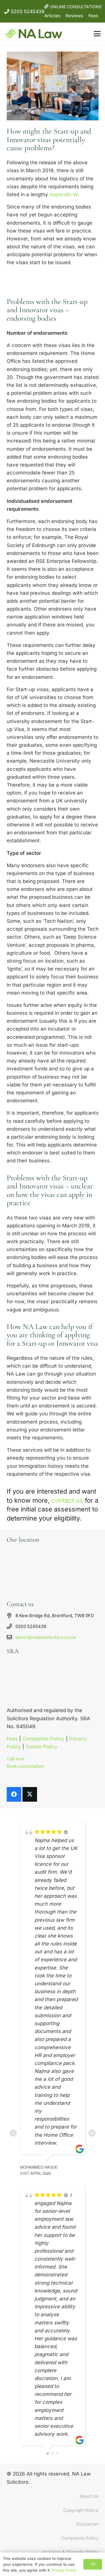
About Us (89, 2496)
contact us (67, 1500)
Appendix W (63, 194)
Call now (16, 1759)
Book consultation (25, 1766)
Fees (93, 16)
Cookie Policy (42, 1747)
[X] (30, 1794)
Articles (52, 16)
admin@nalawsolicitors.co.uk (46, 1637)
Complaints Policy (43, 1739)
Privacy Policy (64, 2570)
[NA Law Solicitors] (33, 34)
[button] (97, 34)
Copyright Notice (81, 2510)
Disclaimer (87, 2524)
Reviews (74, 16)
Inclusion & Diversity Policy (70, 2552)
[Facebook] (14, 1794)
